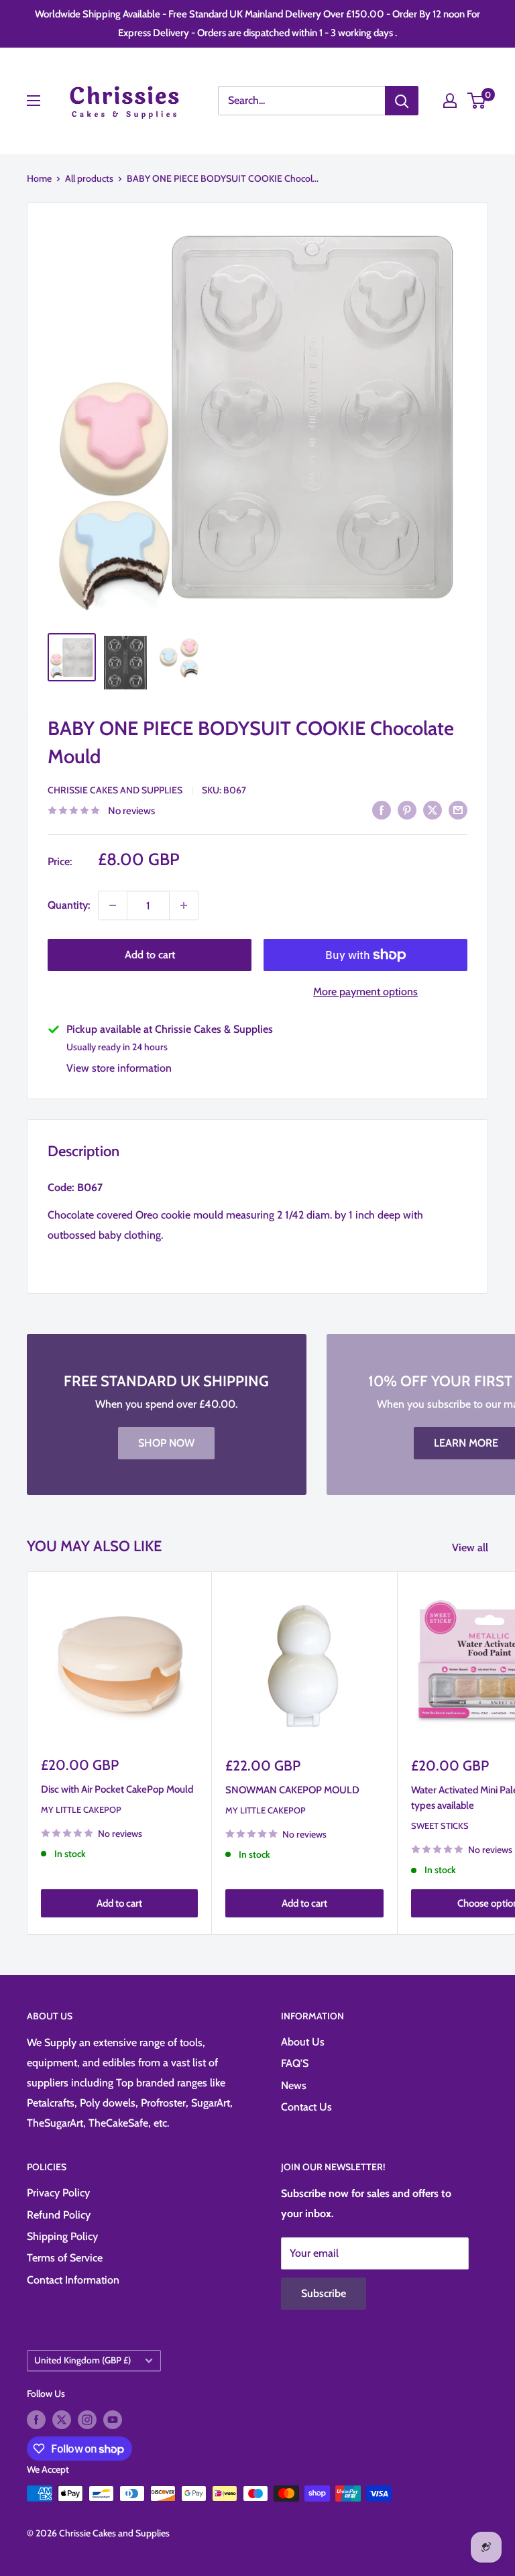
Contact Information (73, 2280)
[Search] (402, 101)
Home (39, 178)
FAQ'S (295, 2063)
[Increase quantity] (184, 905)
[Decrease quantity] (113, 905)
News (294, 2085)
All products (89, 178)
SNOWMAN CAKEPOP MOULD (292, 1790)
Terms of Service (65, 2258)
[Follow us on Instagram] (87, 2419)
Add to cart (150, 955)
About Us (303, 2042)
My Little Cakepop (81, 1809)
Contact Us (306, 2107)
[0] (477, 101)
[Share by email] (458, 809)
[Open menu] (34, 101)
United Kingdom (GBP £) (82, 2360)
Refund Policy (59, 2215)
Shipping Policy (62, 2236)
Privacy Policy (58, 2193)
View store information (119, 1068)
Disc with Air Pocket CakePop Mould (117, 1789)
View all (471, 1548)
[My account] (450, 101)
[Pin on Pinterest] (407, 809)
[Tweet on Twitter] (433, 809)
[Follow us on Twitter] (62, 2419)
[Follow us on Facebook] (36, 2419)
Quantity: (69, 905)
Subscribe (324, 2293)
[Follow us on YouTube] (113, 2419)
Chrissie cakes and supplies (115, 790)
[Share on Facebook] (382, 809)
